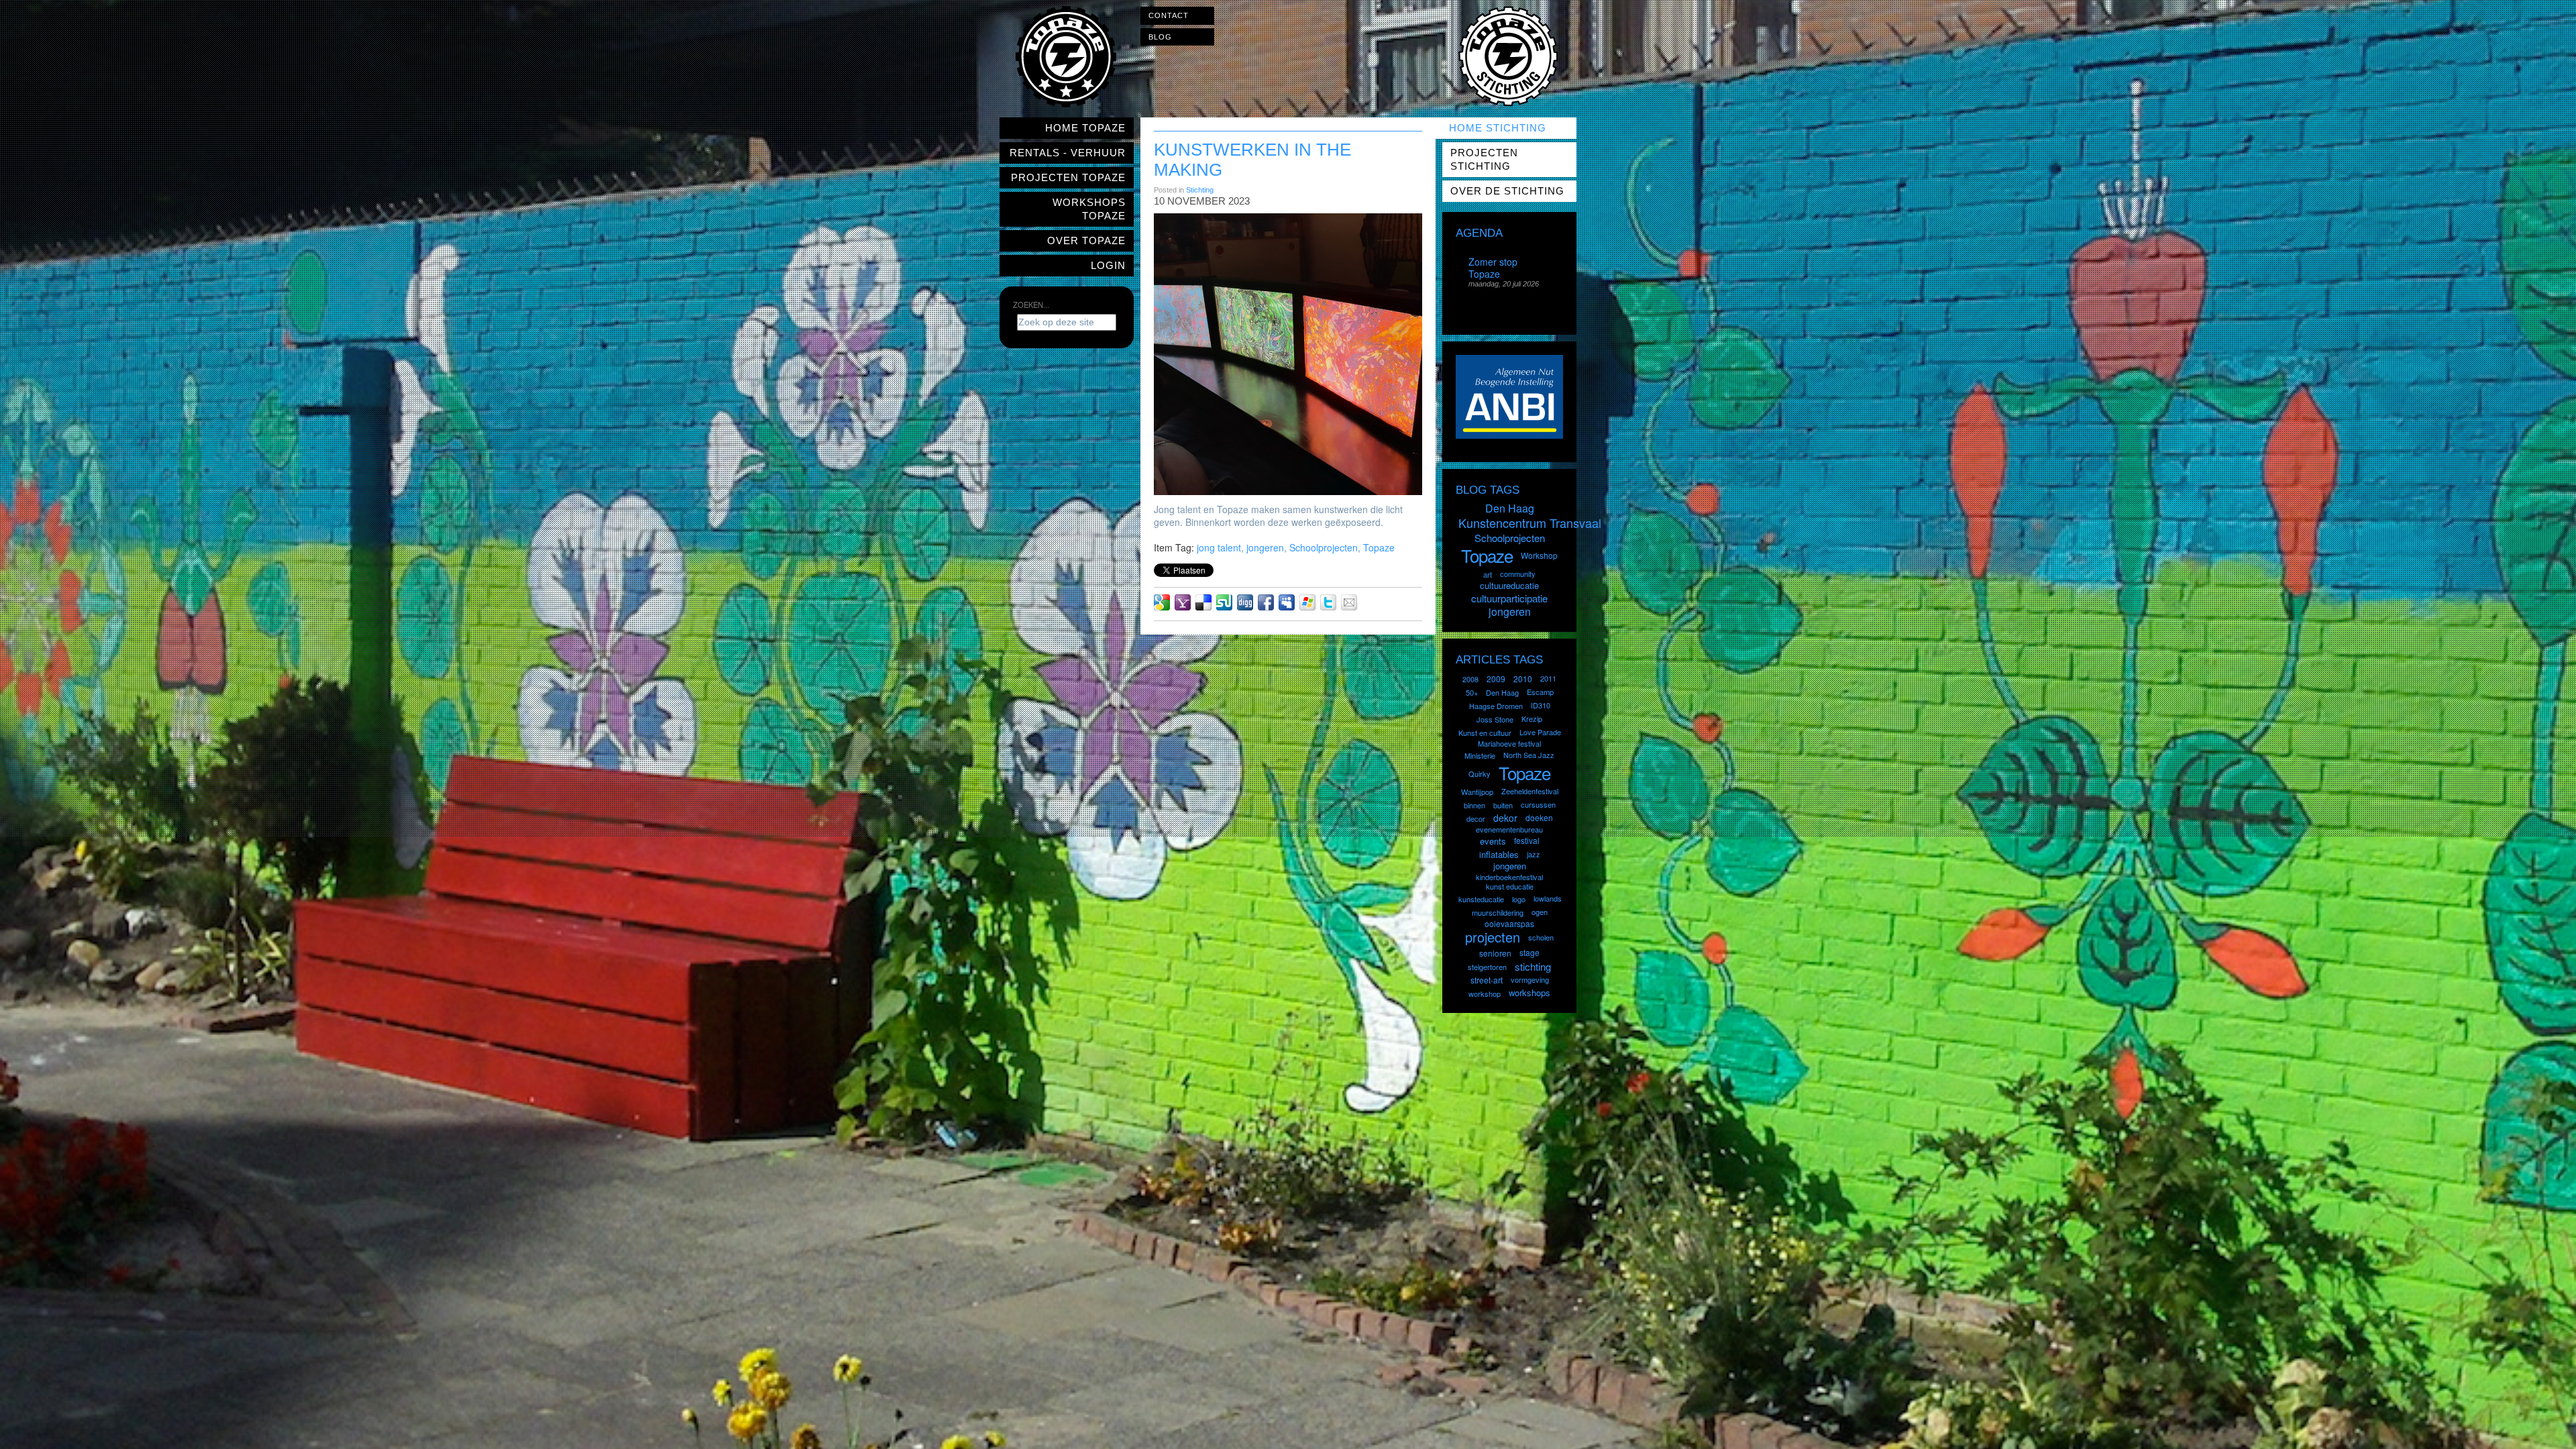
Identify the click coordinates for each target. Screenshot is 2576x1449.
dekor (1505, 818)
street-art (1487, 980)
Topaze (1379, 547)
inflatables (1499, 854)
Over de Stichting (1507, 191)
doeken (1539, 817)
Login (1108, 265)
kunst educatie (1510, 886)
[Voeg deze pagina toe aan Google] (1162, 602)
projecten (1493, 937)
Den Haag (1510, 508)
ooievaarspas (1509, 923)
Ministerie (1480, 755)
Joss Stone (1495, 719)
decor (1476, 818)
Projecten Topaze (1068, 177)
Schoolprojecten (1324, 547)
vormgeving (1530, 979)
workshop (1485, 994)
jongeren (1265, 547)
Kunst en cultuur (1485, 733)
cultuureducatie (1509, 585)
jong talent (1219, 547)
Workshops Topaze (1089, 209)
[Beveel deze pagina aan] (1349, 602)
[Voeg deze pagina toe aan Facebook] (1266, 602)
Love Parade (1540, 732)
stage (1529, 952)
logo (1519, 899)
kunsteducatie (1481, 899)
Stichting (1200, 190)
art (1488, 574)
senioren (1495, 953)
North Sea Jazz (1529, 755)
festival (1527, 840)
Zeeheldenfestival (1530, 791)
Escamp (1540, 692)
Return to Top (2540, 1440)
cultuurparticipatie (1509, 598)
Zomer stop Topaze (1493, 268)
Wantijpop (1477, 792)
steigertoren (1487, 967)
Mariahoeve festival (1509, 743)
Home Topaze (1085, 128)
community (1518, 574)
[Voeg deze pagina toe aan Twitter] (1328, 602)
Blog (1160, 37)
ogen (1540, 912)
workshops (1529, 992)
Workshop (1539, 555)
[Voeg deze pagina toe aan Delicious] (1203, 602)
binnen (1474, 805)
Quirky (1480, 773)
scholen (1541, 937)
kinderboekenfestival (1509, 877)
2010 (1523, 679)
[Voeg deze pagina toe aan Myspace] (1287, 602)
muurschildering (1498, 912)
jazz (1534, 854)
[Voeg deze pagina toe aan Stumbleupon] (1224, 602)
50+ (1472, 692)
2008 (1470, 679)
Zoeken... (1031, 305)
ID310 (1541, 705)
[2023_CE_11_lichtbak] (1294, 354)
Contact (1169, 15)
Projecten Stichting (1484, 159)
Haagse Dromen (1496, 706)
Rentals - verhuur (1068, 153)
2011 (1548, 678)
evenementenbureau (1509, 829)
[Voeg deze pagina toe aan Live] (1307, 602)
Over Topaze (1086, 240)
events (1493, 841)
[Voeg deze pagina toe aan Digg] (1245, 602)
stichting (1533, 966)
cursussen (1538, 804)
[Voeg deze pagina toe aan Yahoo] (1183, 602)
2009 (1496, 679)
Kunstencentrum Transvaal (1530, 523)
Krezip (1532, 718)
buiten (1503, 805)
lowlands (1548, 898)
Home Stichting (1498, 128)
